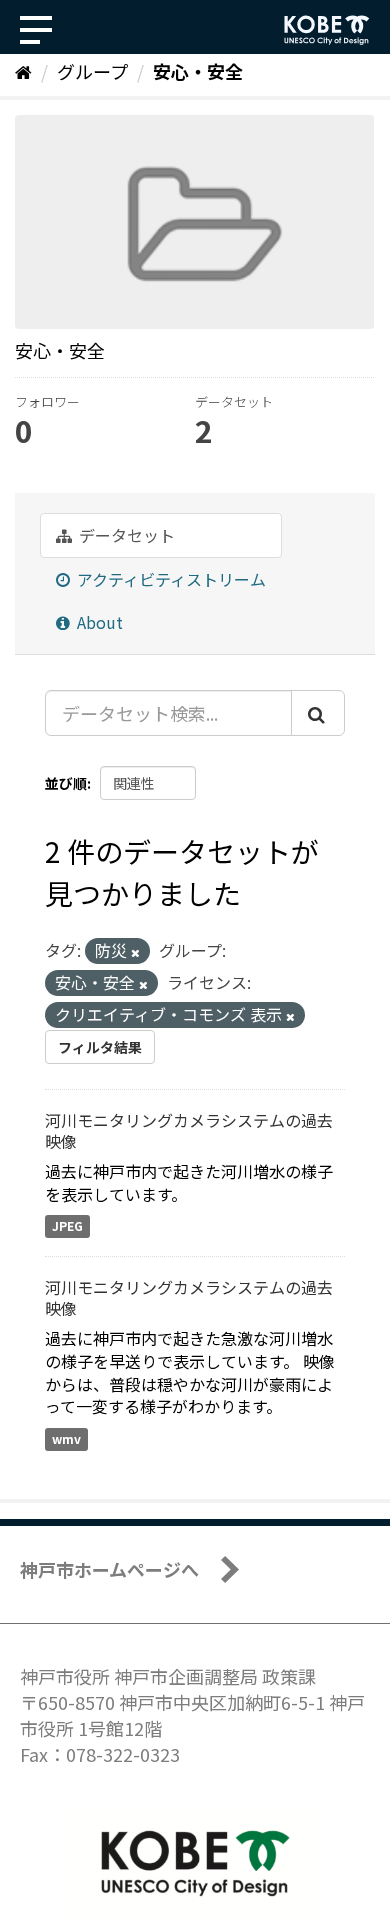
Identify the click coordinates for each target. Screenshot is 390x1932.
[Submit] (318, 713)
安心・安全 (198, 71)
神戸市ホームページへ (109, 1569)
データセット (125, 535)
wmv (66, 1438)
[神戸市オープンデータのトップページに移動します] (327, 30)
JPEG (67, 1225)
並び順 (66, 783)
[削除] (135, 952)
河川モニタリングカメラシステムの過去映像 (189, 1130)
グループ (92, 71)
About (98, 622)
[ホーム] (23, 71)
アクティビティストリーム (169, 579)
